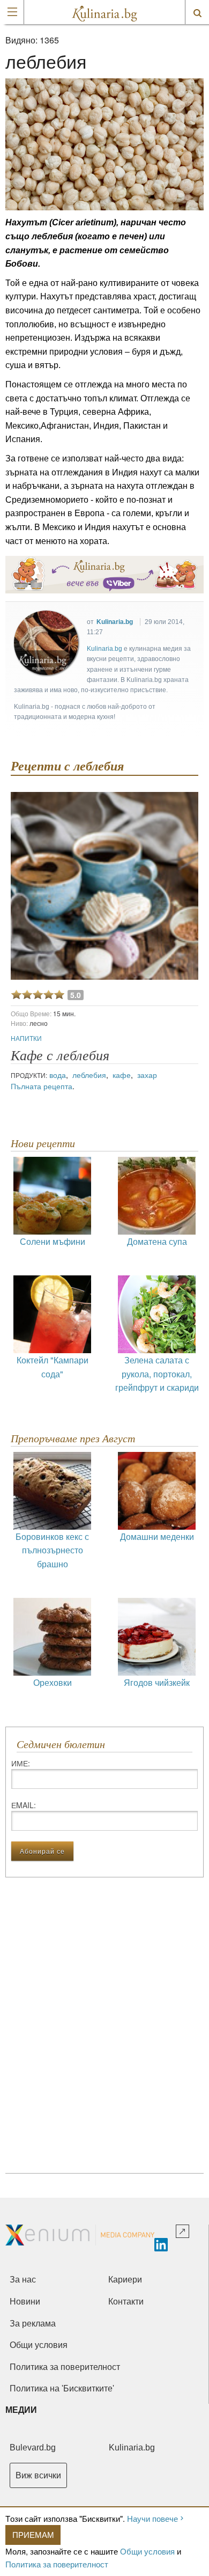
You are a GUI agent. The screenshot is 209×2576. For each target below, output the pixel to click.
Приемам (33, 2534)
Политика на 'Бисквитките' (62, 2388)
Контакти (126, 2302)
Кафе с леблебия (60, 1056)
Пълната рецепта (42, 1086)
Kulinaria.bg (115, 622)
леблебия (89, 1075)
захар (147, 1075)
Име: (21, 1763)
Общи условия (147, 2551)
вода (58, 1075)
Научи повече (152, 2518)
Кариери (125, 2280)
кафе (122, 1075)
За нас (23, 2280)
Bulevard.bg (33, 2447)
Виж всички (38, 2475)
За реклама (33, 2324)
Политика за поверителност (57, 2564)
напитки (26, 1038)
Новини (25, 2302)
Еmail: (24, 1805)
